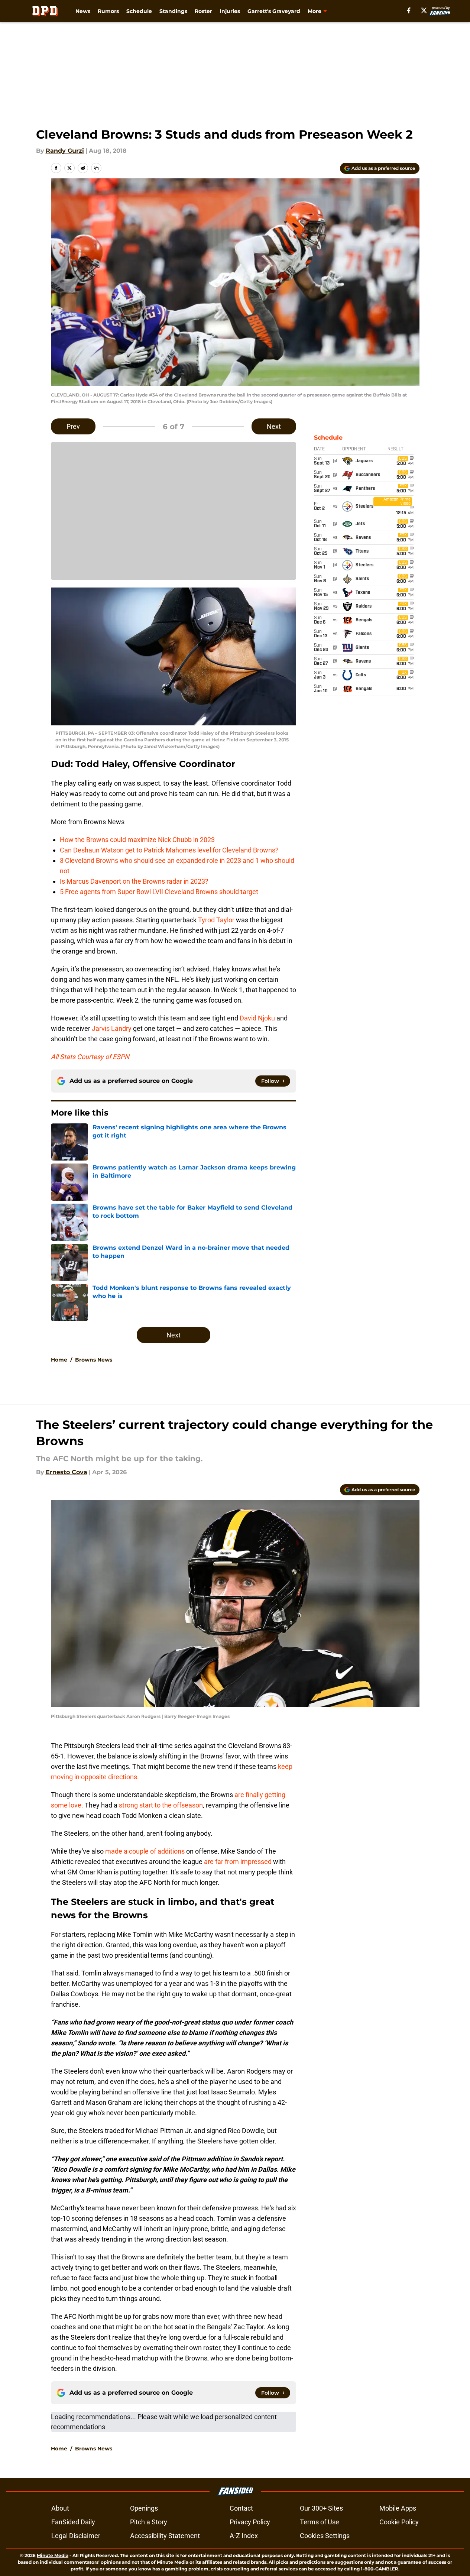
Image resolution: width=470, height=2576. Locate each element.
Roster (203, 11)
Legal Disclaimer (76, 2536)
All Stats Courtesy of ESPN (90, 1057)
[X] (424, 10)
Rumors (108, 11)
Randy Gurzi (65, 151)
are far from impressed (238, 1862)
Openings (144, 2508)
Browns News (94, 1360)
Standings (173, 11)
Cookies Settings (325, 2536)
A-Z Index (244, 2536)
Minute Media (53, 2555)
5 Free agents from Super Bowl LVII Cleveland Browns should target (159, 892)
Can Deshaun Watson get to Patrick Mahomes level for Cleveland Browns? (169, 850)
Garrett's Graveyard (274, 11)
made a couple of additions (145, 1851)
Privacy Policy (250, 2522)
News (83, 11)
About (60, 2508)
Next (274, 426)
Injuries (230, 11)
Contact (241, 2508)
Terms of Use (320, 2522)
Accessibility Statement (165, 2536)
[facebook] (409, 10)
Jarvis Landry (112, 1028)
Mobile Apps (398, 2508)
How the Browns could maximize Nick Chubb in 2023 (137, 840)
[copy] (96, 168)
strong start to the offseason (161, 1805)
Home (59, 1360)
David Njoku (257, 1018)
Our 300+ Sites (321, 2508)
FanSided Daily (73, 2522)
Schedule (139, 11)
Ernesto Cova (67, 1472)
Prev (73, 426)
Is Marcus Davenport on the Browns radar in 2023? (134, 881)
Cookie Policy (399, 2522)
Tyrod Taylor (216, 920)
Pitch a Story (149, 2522)
